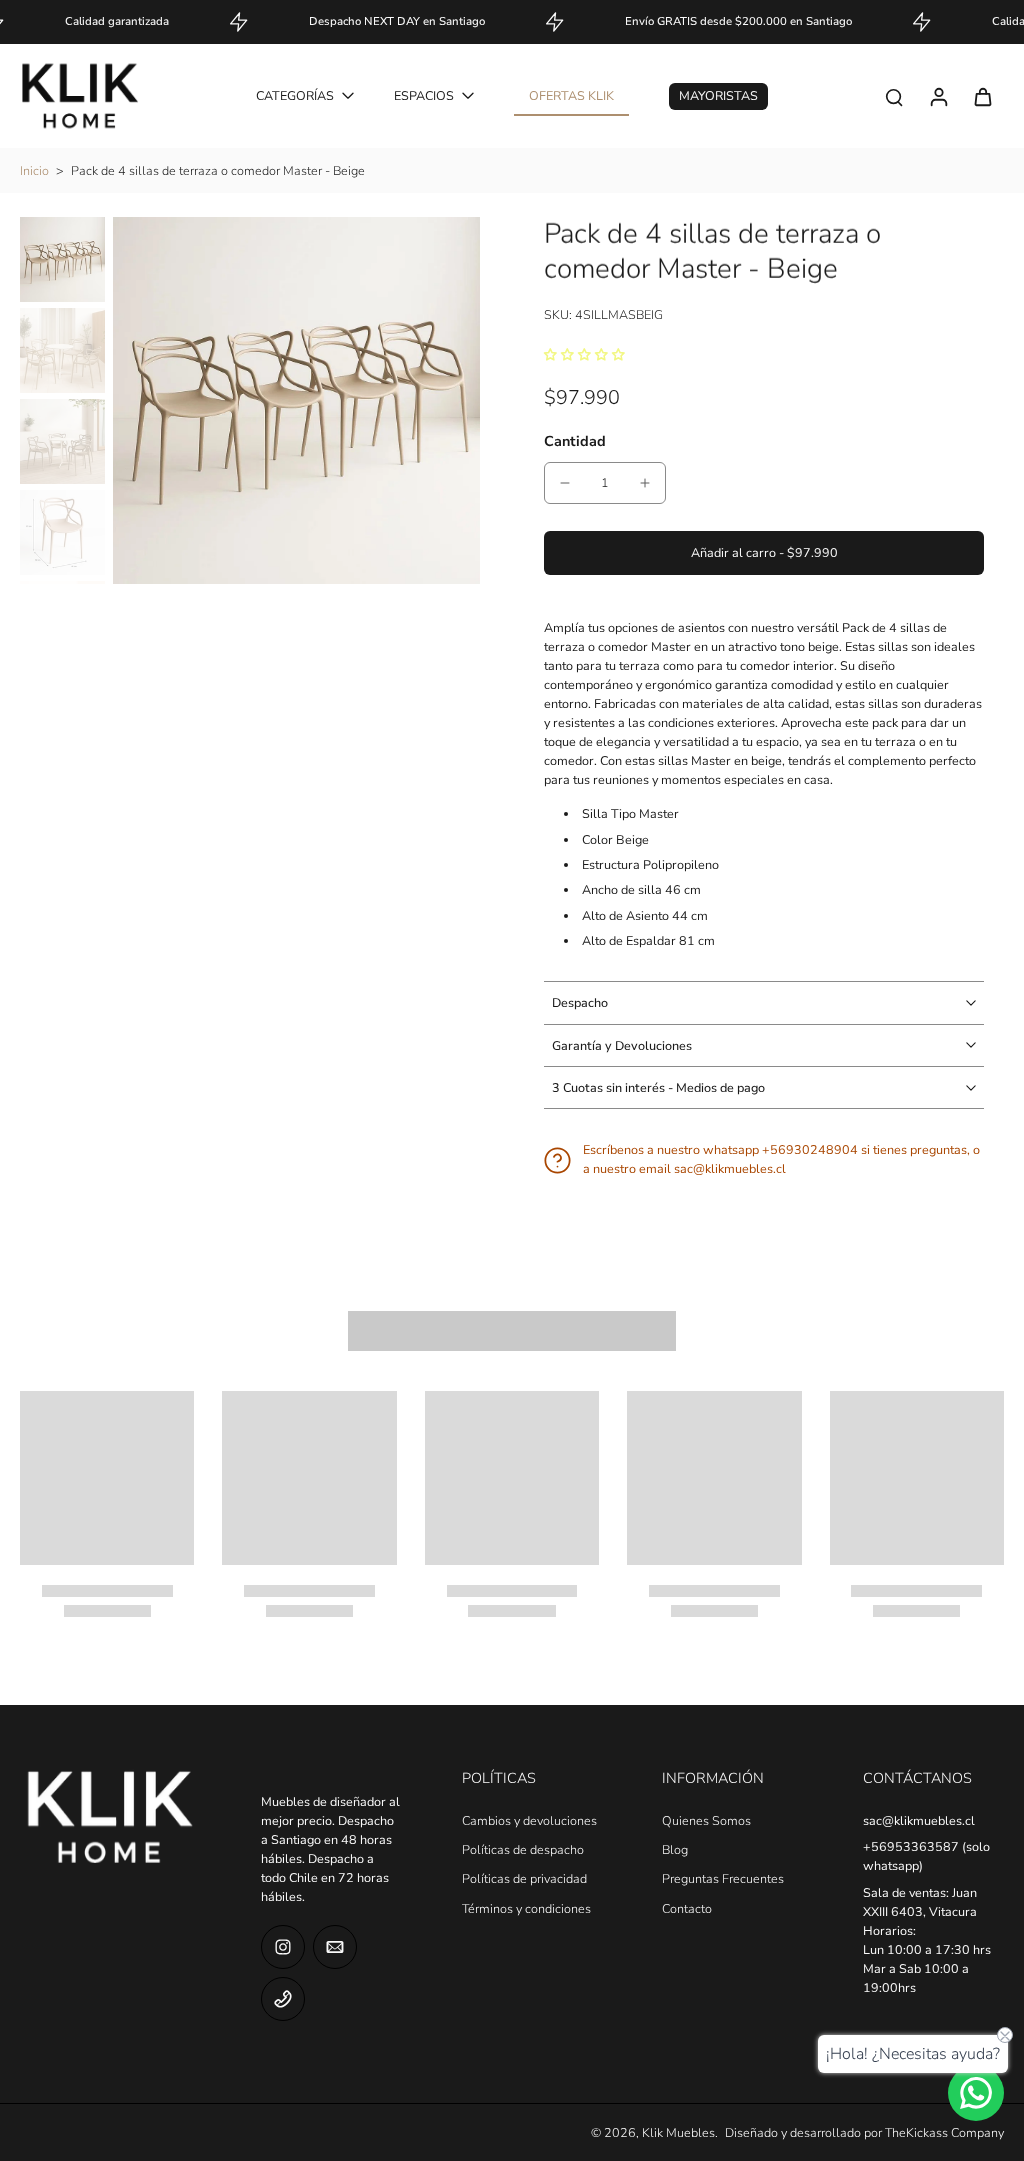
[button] (764, 553)
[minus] (565, 483)
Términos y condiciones (526, 1908)
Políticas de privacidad (524, 1878)
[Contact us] (976, 2093)
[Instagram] (283, 1947)
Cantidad (575, 441)
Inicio (34, 170)
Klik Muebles (678, 2132)
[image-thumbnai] (62, 259)
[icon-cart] (982, 96)
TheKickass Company (944, 2132)
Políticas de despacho (523, 1849)
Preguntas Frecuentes (723, 1878)
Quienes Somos (706, 1820)
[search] (894, 96)
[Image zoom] (296, 400)
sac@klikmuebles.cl (919, 1820)
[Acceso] (938, 96)
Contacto (687, 1908)
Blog (675, 1849)
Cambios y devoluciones (529, 1820)
